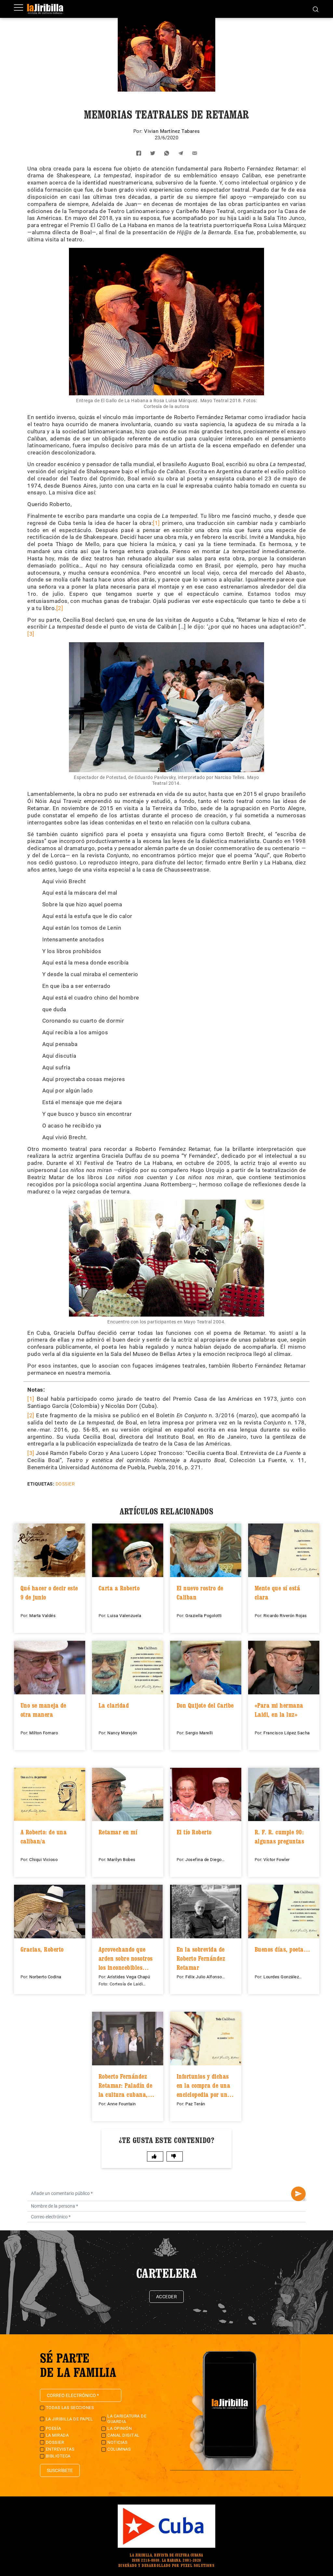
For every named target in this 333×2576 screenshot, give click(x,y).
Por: (139, 131)
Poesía (53, 2428)
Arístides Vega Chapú (129, 1977)
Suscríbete (60, 2470)
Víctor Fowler (277, 1860)
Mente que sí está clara (278, 1593)
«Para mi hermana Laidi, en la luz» (279, 1710)
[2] (60, 608)
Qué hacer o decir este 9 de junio (49, 1593)
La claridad (114, 1705)
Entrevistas (60, 2449)
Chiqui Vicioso (43, 1860)
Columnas (119, 2449)
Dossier (65, 1484)
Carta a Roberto (119, 1588)
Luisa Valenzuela (124, 1616)
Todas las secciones (70, 2408)
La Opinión (120, 2428)
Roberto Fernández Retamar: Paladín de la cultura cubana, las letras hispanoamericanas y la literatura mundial (127, 2085)
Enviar (298, 2194)
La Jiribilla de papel (69, 2419)
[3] (31, 634)
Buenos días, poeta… (283, 1949)
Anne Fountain (122, 2104)
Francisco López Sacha (287, 1733)
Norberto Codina (45, 1977)
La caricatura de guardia (127, 2419)
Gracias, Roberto (42, 1949)
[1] (156, 523)
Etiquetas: (41, 1484)
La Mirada (57, 2435)
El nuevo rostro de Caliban (200, 1593)
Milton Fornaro (44, 1733)
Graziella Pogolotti (204, 1616)
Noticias (117, 2442)
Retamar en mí (118, 1832)
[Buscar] (316, 9)
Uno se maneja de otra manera (43, 1710)
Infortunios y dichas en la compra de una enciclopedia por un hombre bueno (204, 2085)
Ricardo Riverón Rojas (285, 1616)
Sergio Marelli (199, 1733)
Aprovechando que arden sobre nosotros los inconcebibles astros (126, 1958)
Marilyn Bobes (121, 1860)
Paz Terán (195, 2104)
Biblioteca (58, 2456)
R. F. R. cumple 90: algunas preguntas (280, 1837)
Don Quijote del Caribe (205, 1705)
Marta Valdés (42, 1616)
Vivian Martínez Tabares (172, 131)
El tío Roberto (194, 1832)
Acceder (167, 2297)
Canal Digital (123, 2435)
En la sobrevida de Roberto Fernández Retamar (201, 1958)
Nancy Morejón (122, 1733)
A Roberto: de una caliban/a (44, 1837)
